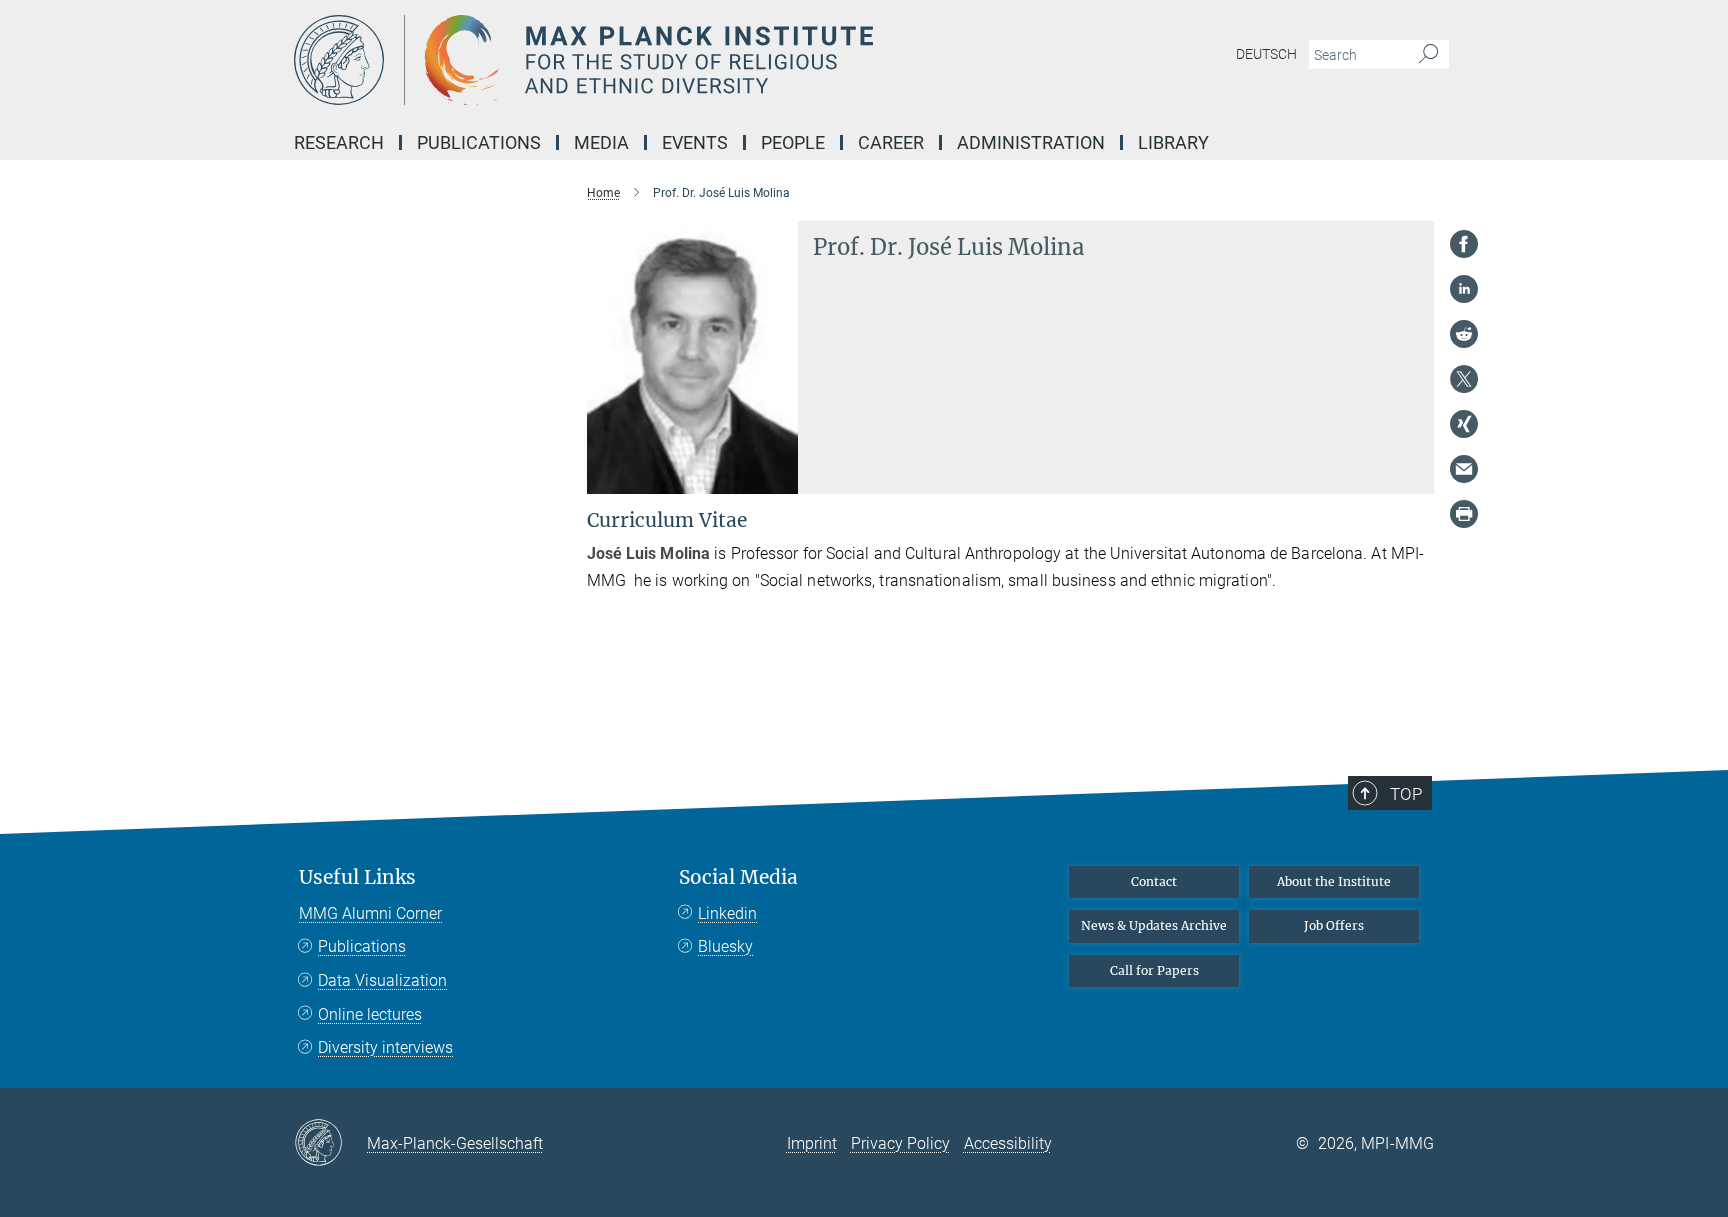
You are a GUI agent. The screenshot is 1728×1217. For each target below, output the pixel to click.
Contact (1154, 881)
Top (1406, 794)
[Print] (1464, 514)
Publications (362, 946)
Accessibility (1008, 1143)
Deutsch (1266, 54)
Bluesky (725, 946)
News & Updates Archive (1154, 925)
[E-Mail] (1464, 469)
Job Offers (1334, 925)
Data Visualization (382, 980)
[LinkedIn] (1464, 289)
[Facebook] (1464, 244)
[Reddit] (1464, 334)
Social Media (738, 877)
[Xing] (1464, 424)
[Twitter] (1464, 379)
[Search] (1428, 55)
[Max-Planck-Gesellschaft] (330, 1144)
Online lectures (370, 1014)
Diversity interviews (385, 1047)
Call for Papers (1154, 970)
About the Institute (1334, 881)
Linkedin (727, 913)
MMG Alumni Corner (370, 913)
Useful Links (357, 877)
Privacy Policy (900, 1143)
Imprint (812, 1143)
